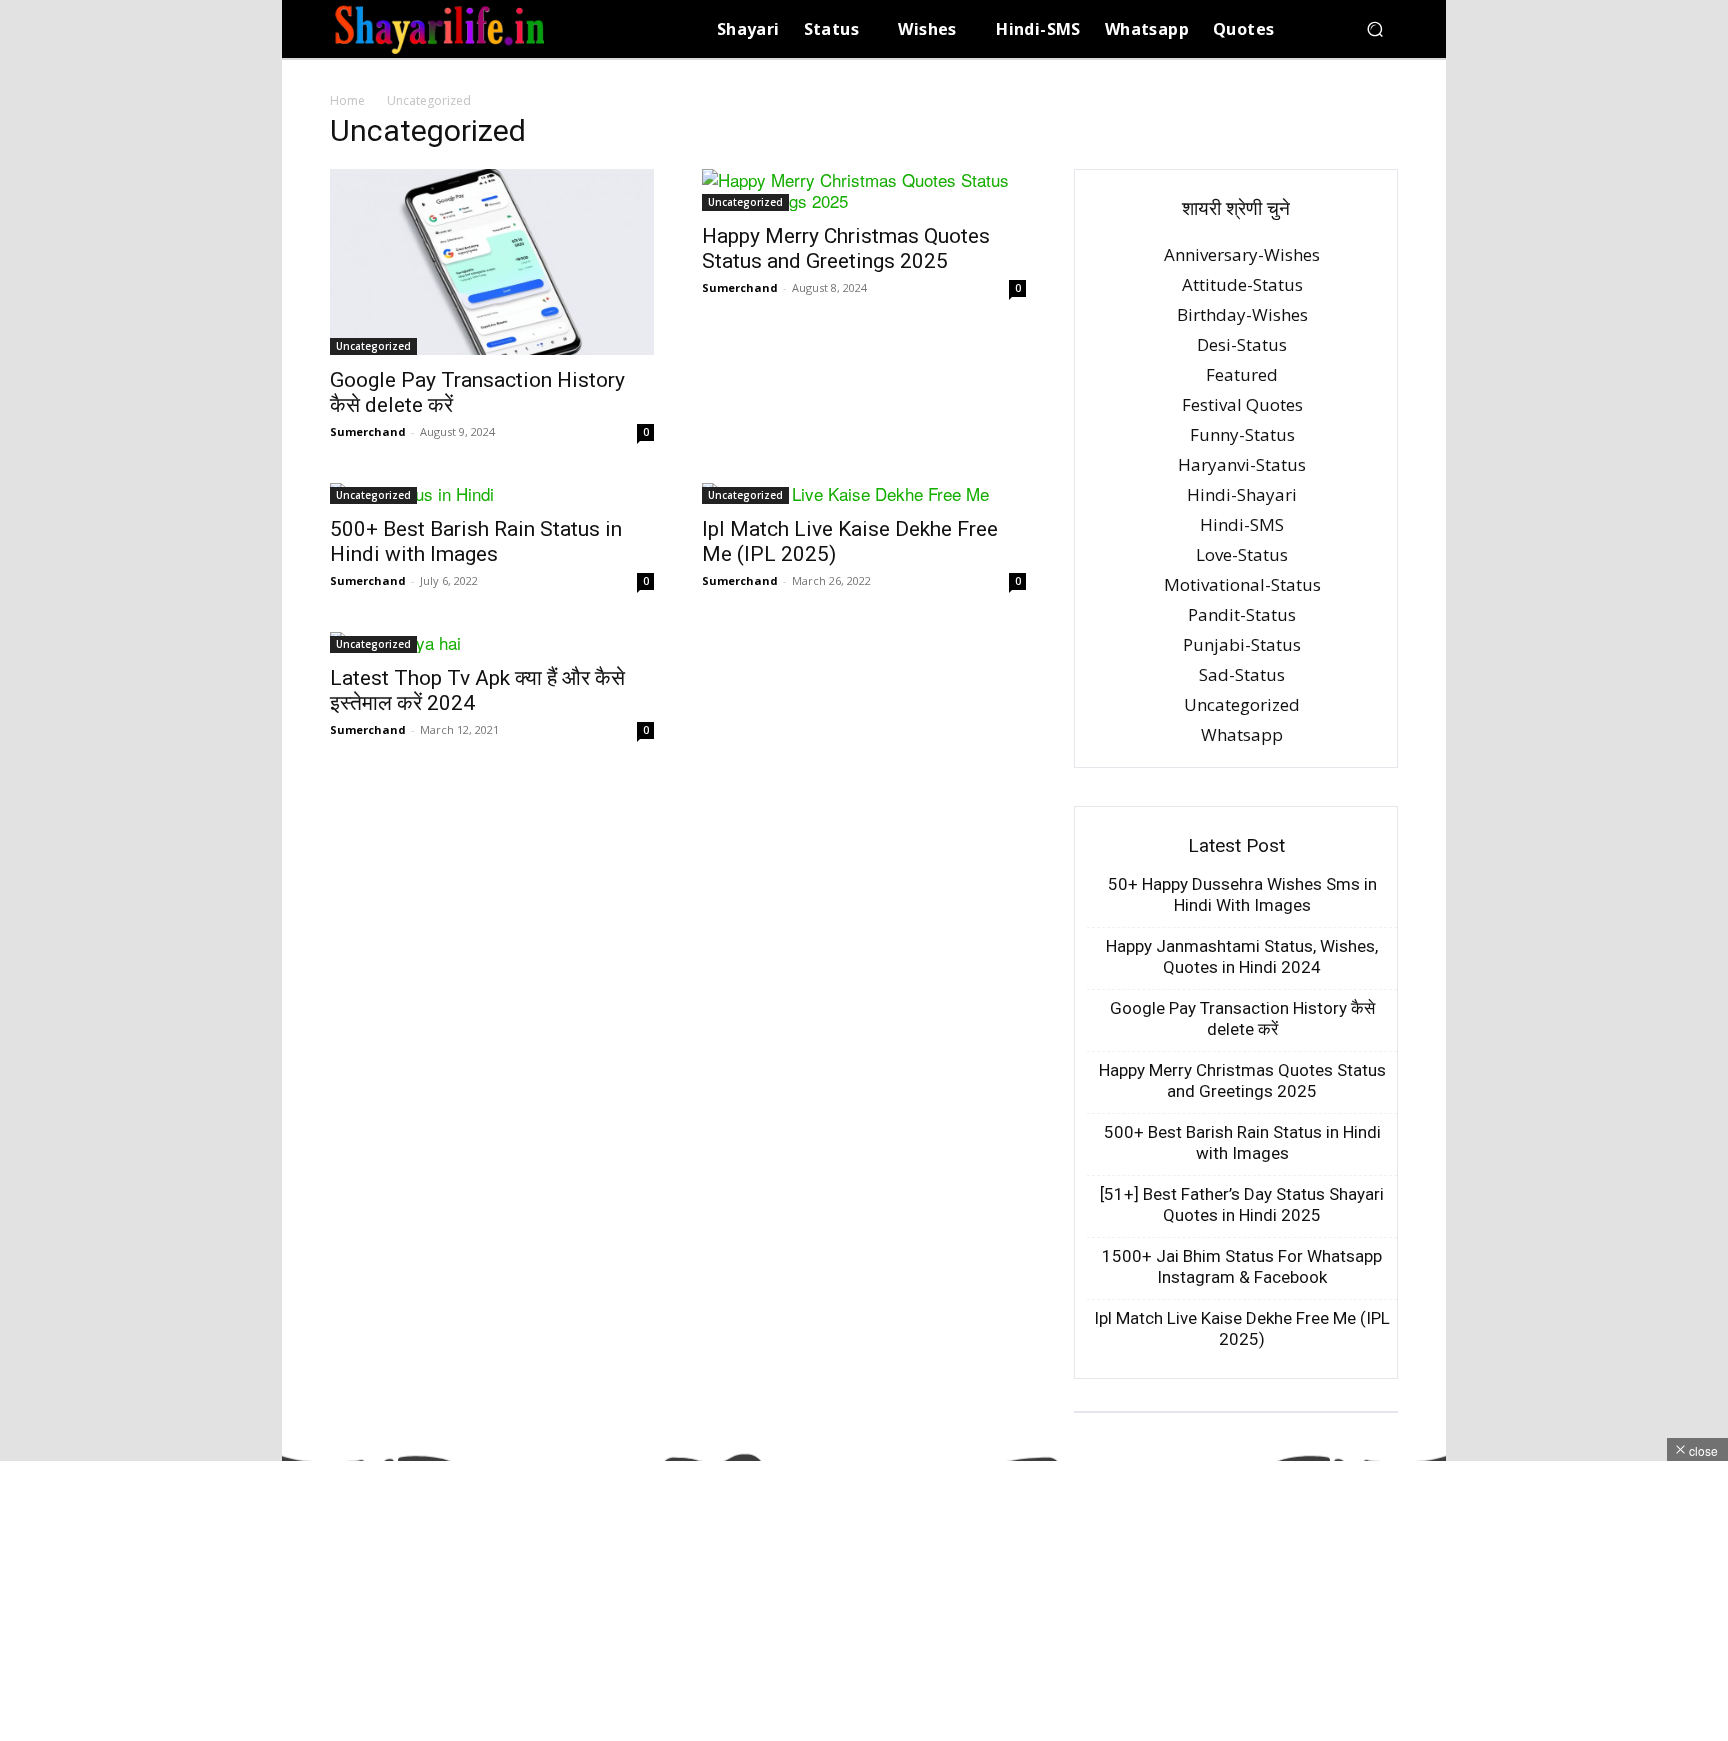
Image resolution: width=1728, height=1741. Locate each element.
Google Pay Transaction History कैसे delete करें (1242, 1018)
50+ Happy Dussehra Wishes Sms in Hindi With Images (1242, 894)
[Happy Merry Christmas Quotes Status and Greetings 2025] (864, 190)
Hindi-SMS (1242, 524)
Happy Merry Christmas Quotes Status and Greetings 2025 (846, 248)
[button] (1374, 29)
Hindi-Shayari (1242, 494)
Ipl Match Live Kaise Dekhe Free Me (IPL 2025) (1242, 1328)
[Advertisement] (600, 1601)
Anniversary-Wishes (1242, 254)
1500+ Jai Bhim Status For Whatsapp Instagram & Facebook (1242, 1266)
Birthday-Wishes (1242, 314)
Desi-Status (1242, 344)
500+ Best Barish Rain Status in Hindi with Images (476, 541)
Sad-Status (1242, 674)
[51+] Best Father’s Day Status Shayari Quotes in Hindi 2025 (1242, 1204)
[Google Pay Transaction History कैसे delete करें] (492, 261)
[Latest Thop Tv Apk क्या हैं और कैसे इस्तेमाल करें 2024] (492, 642)
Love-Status (1242, 554)
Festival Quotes (1242, 404)
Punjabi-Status (1242, 644)
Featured (1242, 374)
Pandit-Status (1242, 614)
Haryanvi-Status (1242, 464)
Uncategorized (373, 346)
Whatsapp (1242, 734)
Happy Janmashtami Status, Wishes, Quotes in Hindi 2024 (1242, 956)
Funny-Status (1242, 434)
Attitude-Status (1242, 284)
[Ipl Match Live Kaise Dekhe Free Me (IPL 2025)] (864, 493)
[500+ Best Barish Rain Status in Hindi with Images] (492, 493)
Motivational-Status (1242, 584)
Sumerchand (368, 431)
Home (347, 100)
